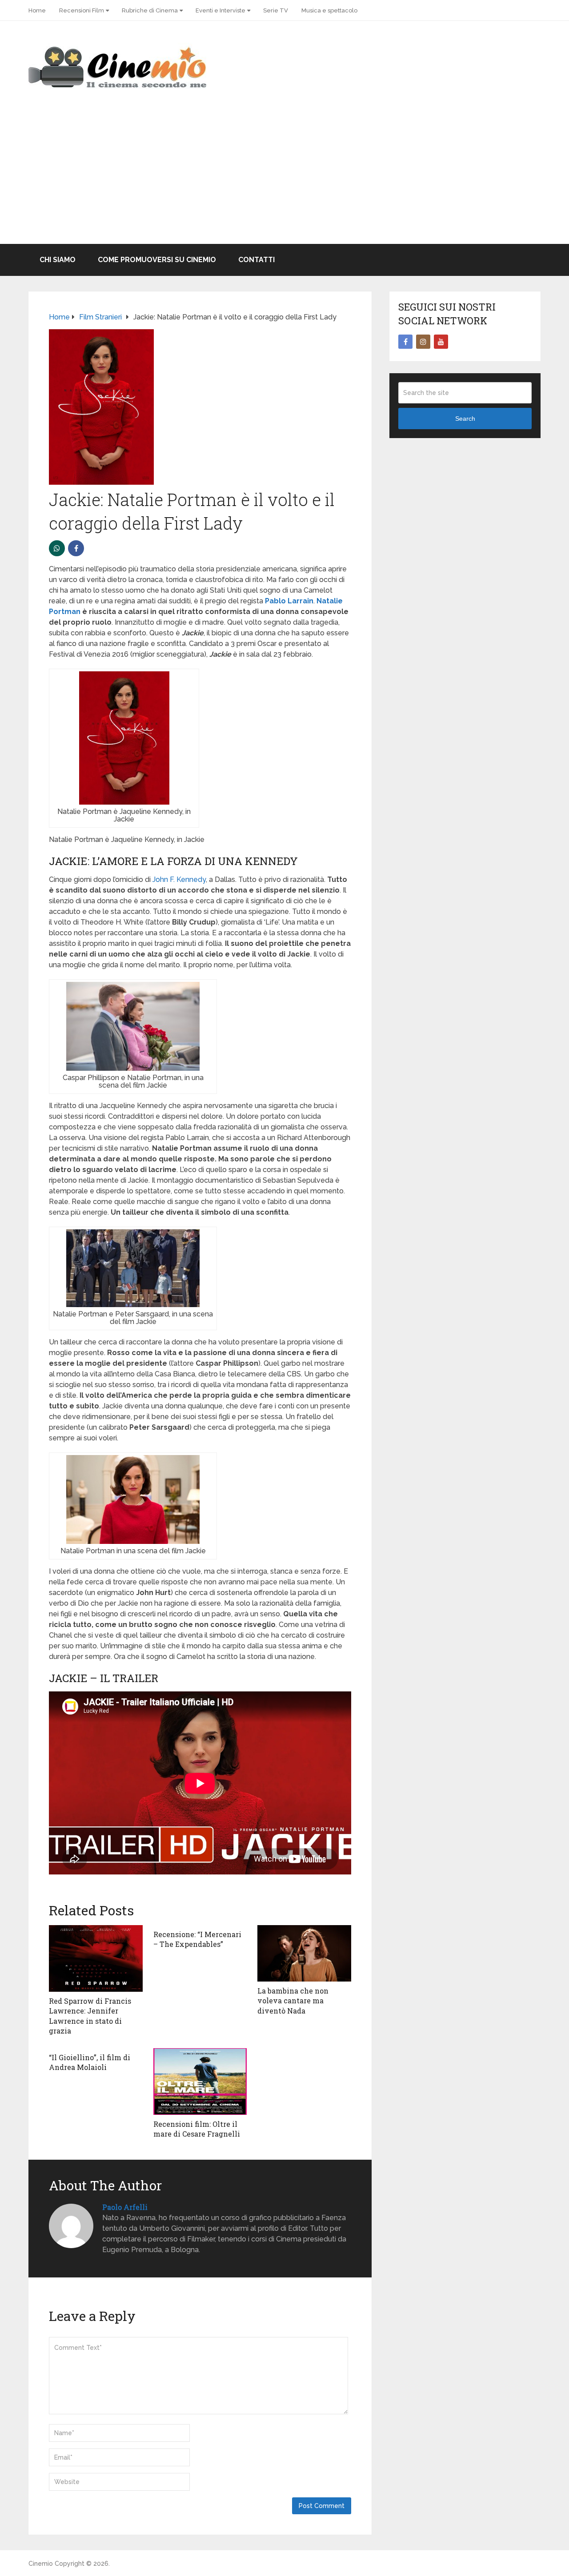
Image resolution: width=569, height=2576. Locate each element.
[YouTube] (441, 342)
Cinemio (41, 2564)
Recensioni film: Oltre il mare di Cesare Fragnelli (197, 2129)
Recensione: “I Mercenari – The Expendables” (197, 1939)
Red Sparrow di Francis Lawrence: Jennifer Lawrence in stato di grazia (90, 2016)
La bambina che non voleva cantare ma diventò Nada (293, 2001)
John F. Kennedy (179, 879)
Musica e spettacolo (329, 10)
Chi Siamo (58, 260)
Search (465, 419)
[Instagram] (423, 342)
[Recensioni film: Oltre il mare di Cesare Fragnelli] (200, 2082)
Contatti (256, 260)
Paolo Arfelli (125, 2207)
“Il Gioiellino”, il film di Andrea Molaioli (90, 2062)
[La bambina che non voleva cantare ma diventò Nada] (304, 1953)
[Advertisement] (284, 177)
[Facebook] (405, 342)
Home (37, 10)
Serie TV (276, 10)
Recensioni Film (82, 10)
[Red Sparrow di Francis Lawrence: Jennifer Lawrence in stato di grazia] (96, 1958)
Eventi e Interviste (220, 10)
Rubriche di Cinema (150, 10)
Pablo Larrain (289, 601)
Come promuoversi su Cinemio (157, 260)
